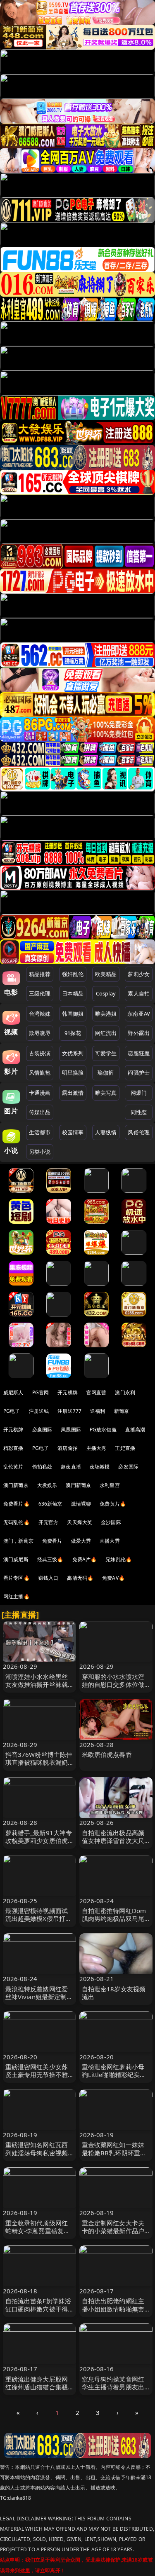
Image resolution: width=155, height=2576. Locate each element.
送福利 (98, 1411)
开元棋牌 (68, 1392)
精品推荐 (40, 974)
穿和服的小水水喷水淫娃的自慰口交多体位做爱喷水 (113, 1684)
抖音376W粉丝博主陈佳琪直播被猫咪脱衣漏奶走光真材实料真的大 (39, 1762)
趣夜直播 (71, 1467)
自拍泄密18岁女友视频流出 (114, 1993)
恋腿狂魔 (139, 1053)
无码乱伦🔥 (17, 1522)
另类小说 (40, 1152)
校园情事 (73, 1132)
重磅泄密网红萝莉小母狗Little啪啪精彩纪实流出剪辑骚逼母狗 (114, 2075)
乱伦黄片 (13, 1467)
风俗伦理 (139, 1132)
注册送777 (69, 1411)
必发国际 (128, 1467)
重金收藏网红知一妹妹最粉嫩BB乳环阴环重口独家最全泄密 (114, 2152)
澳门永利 (125, 1392)
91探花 (73, 1033)
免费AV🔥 (113, 1578)
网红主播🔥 (17, 1596)
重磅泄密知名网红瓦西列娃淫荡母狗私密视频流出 (37, 2152)
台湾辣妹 (40, 1014)
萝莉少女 (139, 974)
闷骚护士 (139, 1073)
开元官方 (49, 1522)
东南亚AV (139, 1014)
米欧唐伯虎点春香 (107, 1754)
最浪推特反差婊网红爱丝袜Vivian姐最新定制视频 (39, 1997)
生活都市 (40, 1132)
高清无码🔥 (80, 1578)
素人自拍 (139, 993)
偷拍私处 (42, 1467)
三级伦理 (40, 993)
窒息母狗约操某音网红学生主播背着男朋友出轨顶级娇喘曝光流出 (113, 2387)
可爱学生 (106, 1053)
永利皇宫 (110, 1485)
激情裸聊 (81, 1504)
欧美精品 (106, 974)
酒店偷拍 (68, 1448)
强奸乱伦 (73, 974)
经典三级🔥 (50, 1559)
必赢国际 (42, 1430)
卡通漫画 (40, 1093)
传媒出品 (40, 1112)
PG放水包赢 (103, 1430)
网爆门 (139, 1093)
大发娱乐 (47, 1485)
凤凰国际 (71, 1430)
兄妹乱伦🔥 (119, 1559)
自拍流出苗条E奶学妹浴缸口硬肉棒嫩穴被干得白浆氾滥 (38, 2309)
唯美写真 (106, 1093)
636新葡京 (50, 1504)
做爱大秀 (81, 1541)
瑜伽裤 (106, 1073)
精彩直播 (13, 1448)
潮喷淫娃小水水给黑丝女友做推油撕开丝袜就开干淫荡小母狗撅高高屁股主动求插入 (37, 1688)
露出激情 (73, 1093)
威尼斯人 (13, 1392)
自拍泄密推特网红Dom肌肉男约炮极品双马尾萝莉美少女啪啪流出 (114, 1918)
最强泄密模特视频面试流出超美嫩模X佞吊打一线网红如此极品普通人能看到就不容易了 (39, 1923)
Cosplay (106, 993)
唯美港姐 (106, 1014)
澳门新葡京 (16, 1485)
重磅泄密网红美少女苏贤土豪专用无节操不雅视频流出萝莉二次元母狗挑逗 (37, 2079)
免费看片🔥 (17, 1504)
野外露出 (139, 1033)
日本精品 (73, 993)
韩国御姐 (73, 1014)
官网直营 (97, 1392)
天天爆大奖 (80, 1522)
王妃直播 (125, 1448)
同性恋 (139, 1112)
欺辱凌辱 (40, 1033)
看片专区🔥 (17, 1578)
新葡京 (122, 1411)
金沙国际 (111, 1522)
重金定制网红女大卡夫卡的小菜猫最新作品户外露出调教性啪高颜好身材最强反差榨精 (113, 2235)
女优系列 (73, 1053)
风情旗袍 (40, 1073)
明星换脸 (73, 1073)
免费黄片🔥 (113, 1504)
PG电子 (12, 1411)
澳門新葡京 (78, 1485)
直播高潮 (135, 1430)
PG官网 (41, 1392)
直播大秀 (110, 1541)
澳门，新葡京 (18, 1541)
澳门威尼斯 (16, 1559)
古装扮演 (40, 1053)
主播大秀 (97, 1448)
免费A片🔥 (85, 1559)
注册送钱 (39, 1411)
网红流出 (106, 1033)
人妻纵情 (106, 1132)
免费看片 (52, 1541)
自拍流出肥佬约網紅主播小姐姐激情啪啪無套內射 (113, 2309)
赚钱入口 (49, 1578)
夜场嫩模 (100, 1467)
